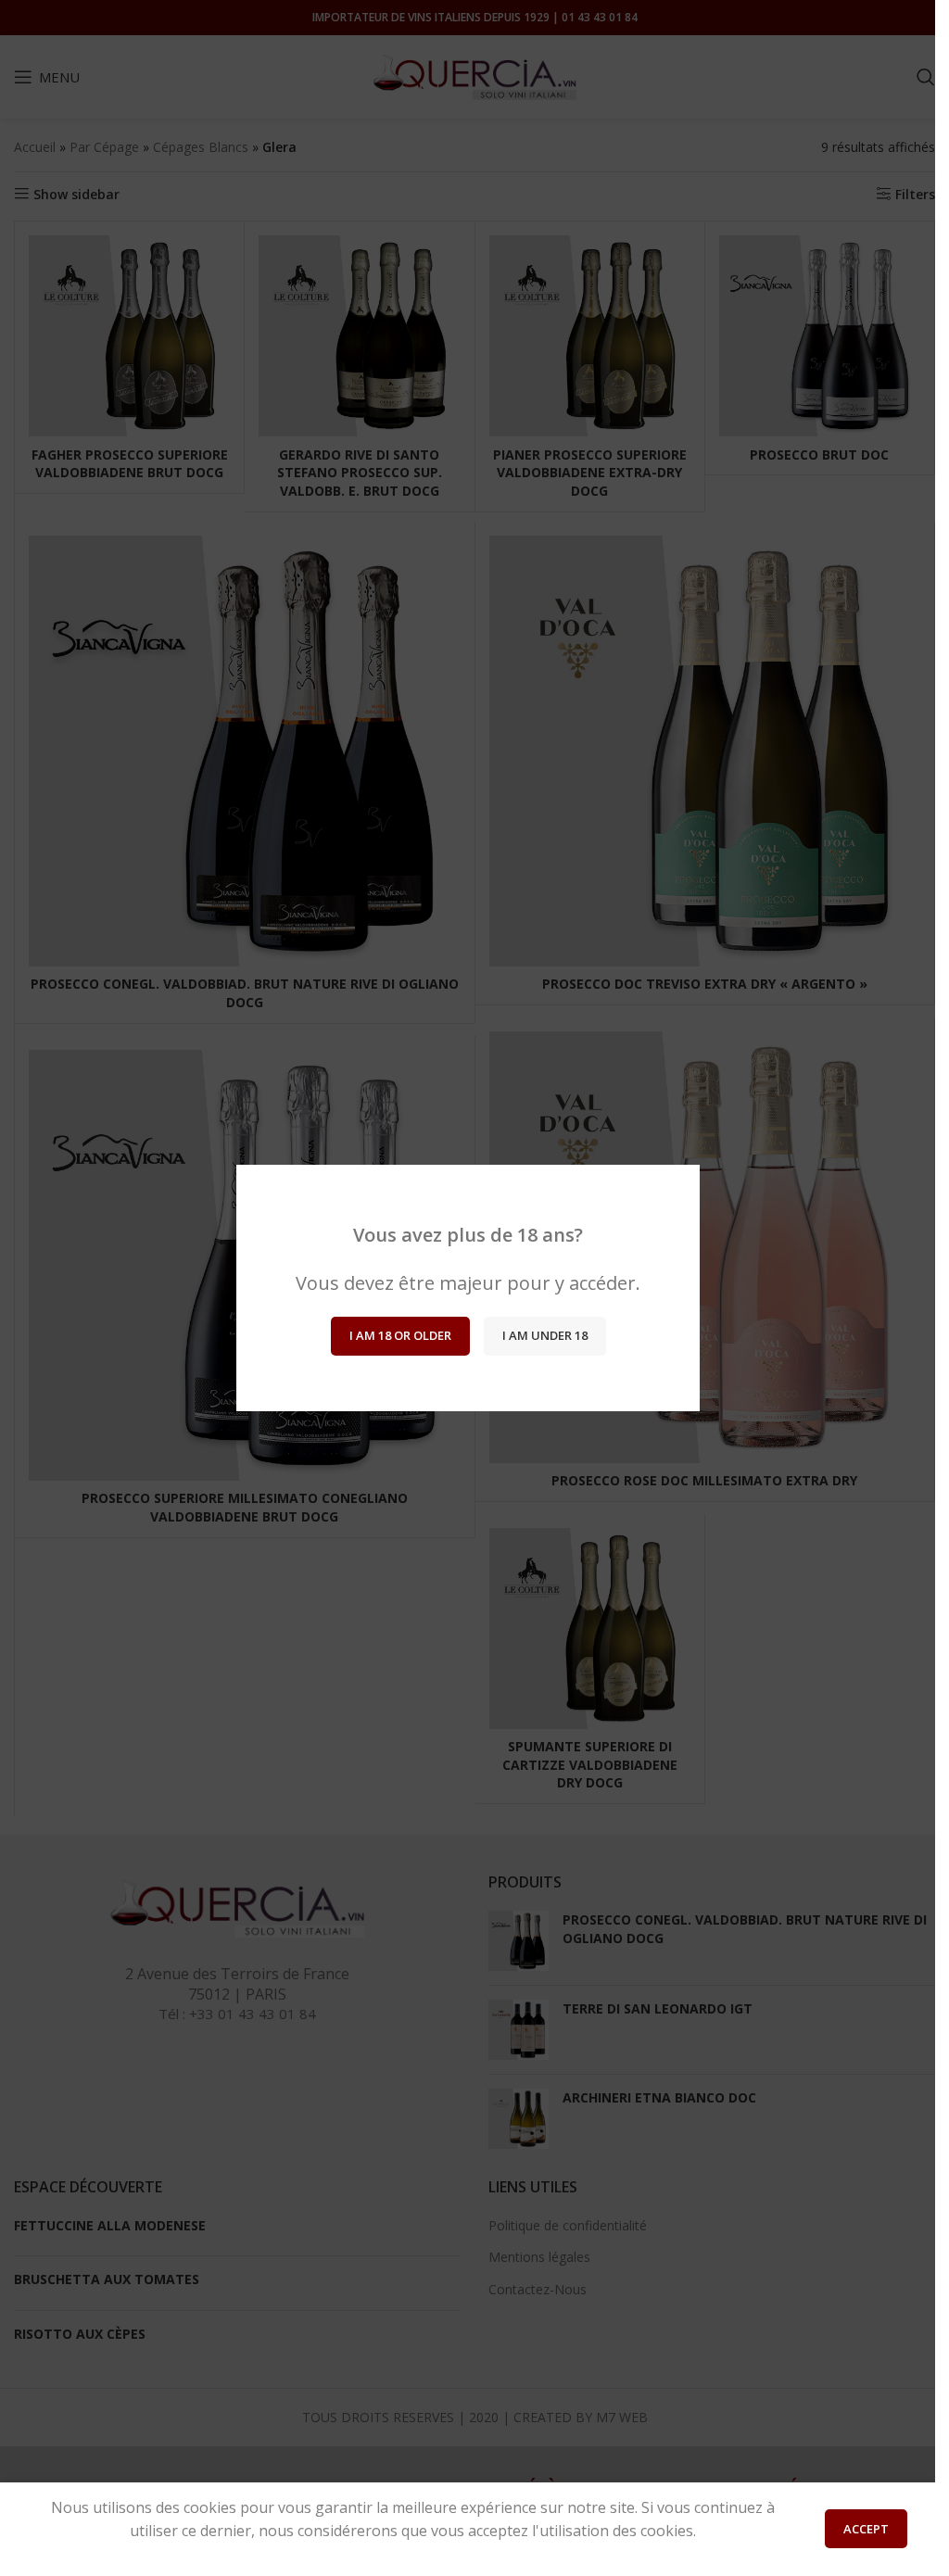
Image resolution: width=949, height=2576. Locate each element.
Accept (866, 2529)
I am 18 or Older (399, 1335)
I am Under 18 (544, 1335)
